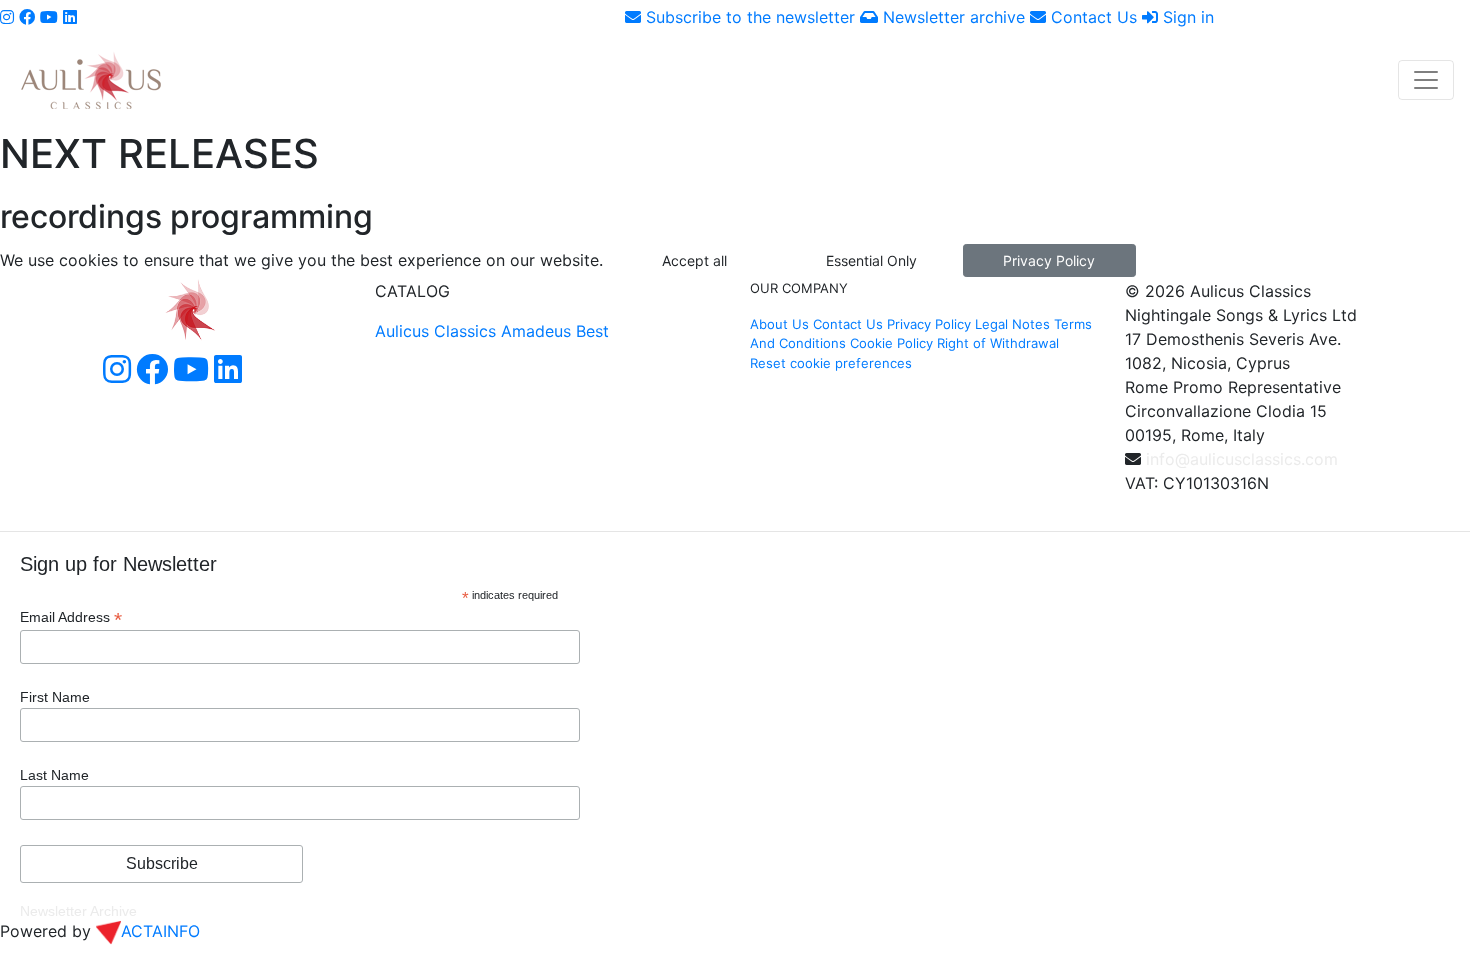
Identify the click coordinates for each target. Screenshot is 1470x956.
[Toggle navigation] (1426, 80)
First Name (55, 697)
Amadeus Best (555, 331)
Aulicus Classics (435, 331)
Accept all (694, 260)
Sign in (1186, 17)
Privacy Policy (1049, 260)
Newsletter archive (951, 17)
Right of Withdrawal (998, 343)
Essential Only (871, 260)
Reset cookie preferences (831, 363)
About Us (779, 324)
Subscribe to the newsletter (748, 17)
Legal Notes (1012, 324)
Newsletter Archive (78, 911)
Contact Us (1091, 17)
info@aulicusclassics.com (1242, 459)
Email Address (71, 617)
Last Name (54, 775)
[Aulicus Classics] (91, 79)
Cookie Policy (891, 343)
